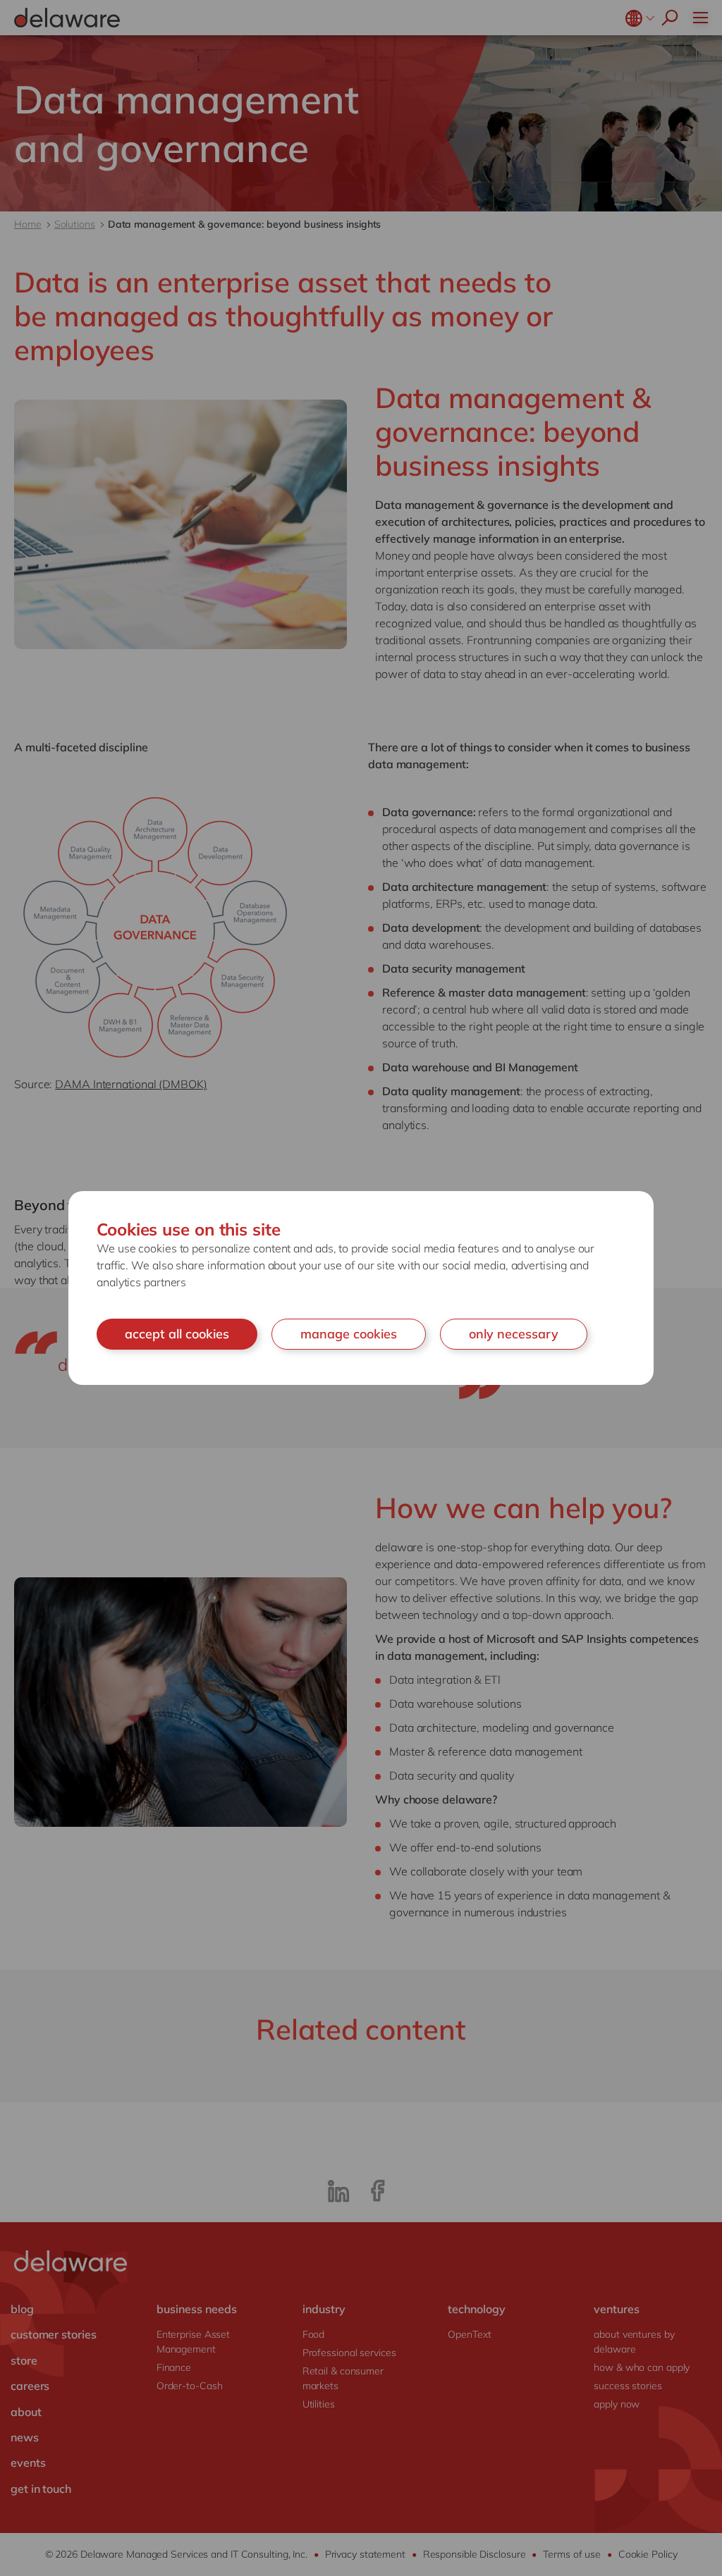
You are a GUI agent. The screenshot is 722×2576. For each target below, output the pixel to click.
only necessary (514, 1334)
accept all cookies (177, 1334)
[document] (361, 1288)
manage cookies (349, 1334)
